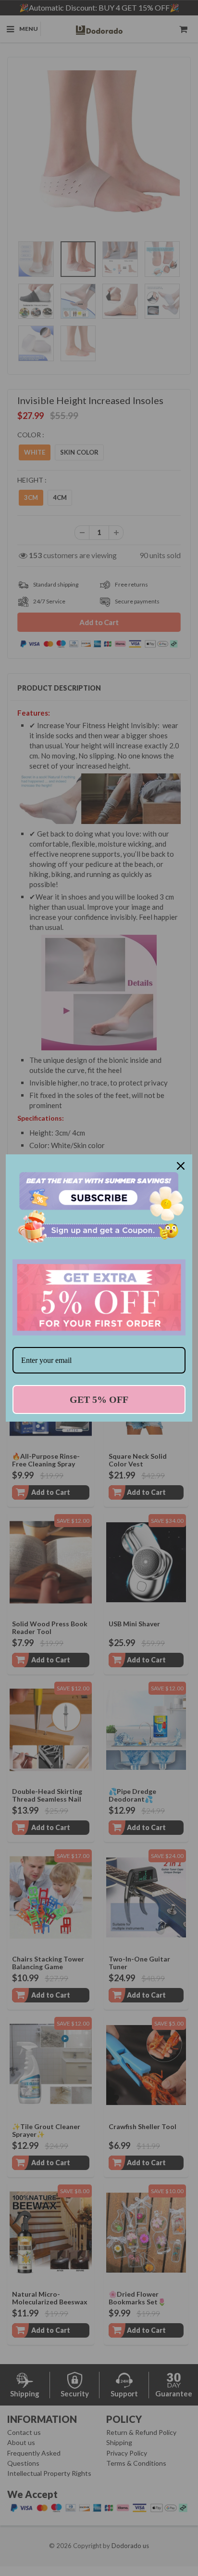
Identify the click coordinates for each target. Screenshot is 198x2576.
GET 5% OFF (99, 1399)
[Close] (181, 1166)
